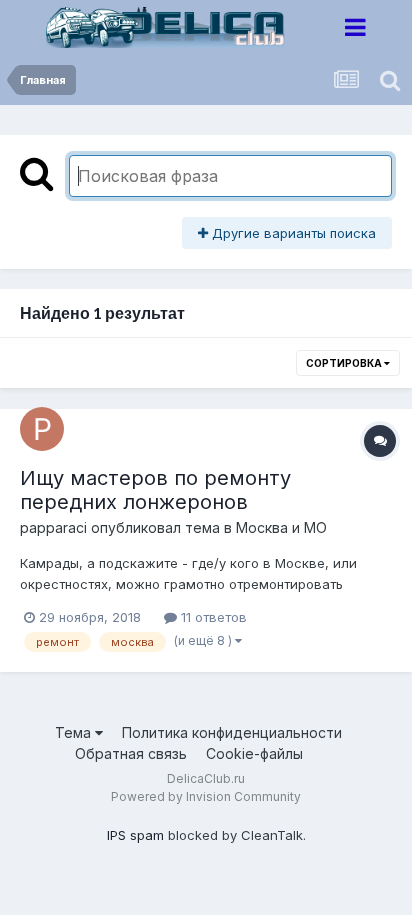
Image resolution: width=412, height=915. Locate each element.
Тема (75, 732)
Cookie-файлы (254, 753)
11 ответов (212, 617)
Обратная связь (131, 753)
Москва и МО (281, 527)
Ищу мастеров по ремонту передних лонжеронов (155, 490)
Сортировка (345, 363)
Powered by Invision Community (206, 796)
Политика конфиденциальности (232, 732)
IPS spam (135, 835)
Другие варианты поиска (292, 233)
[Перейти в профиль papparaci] (42, 429)
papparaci (53, 527)
